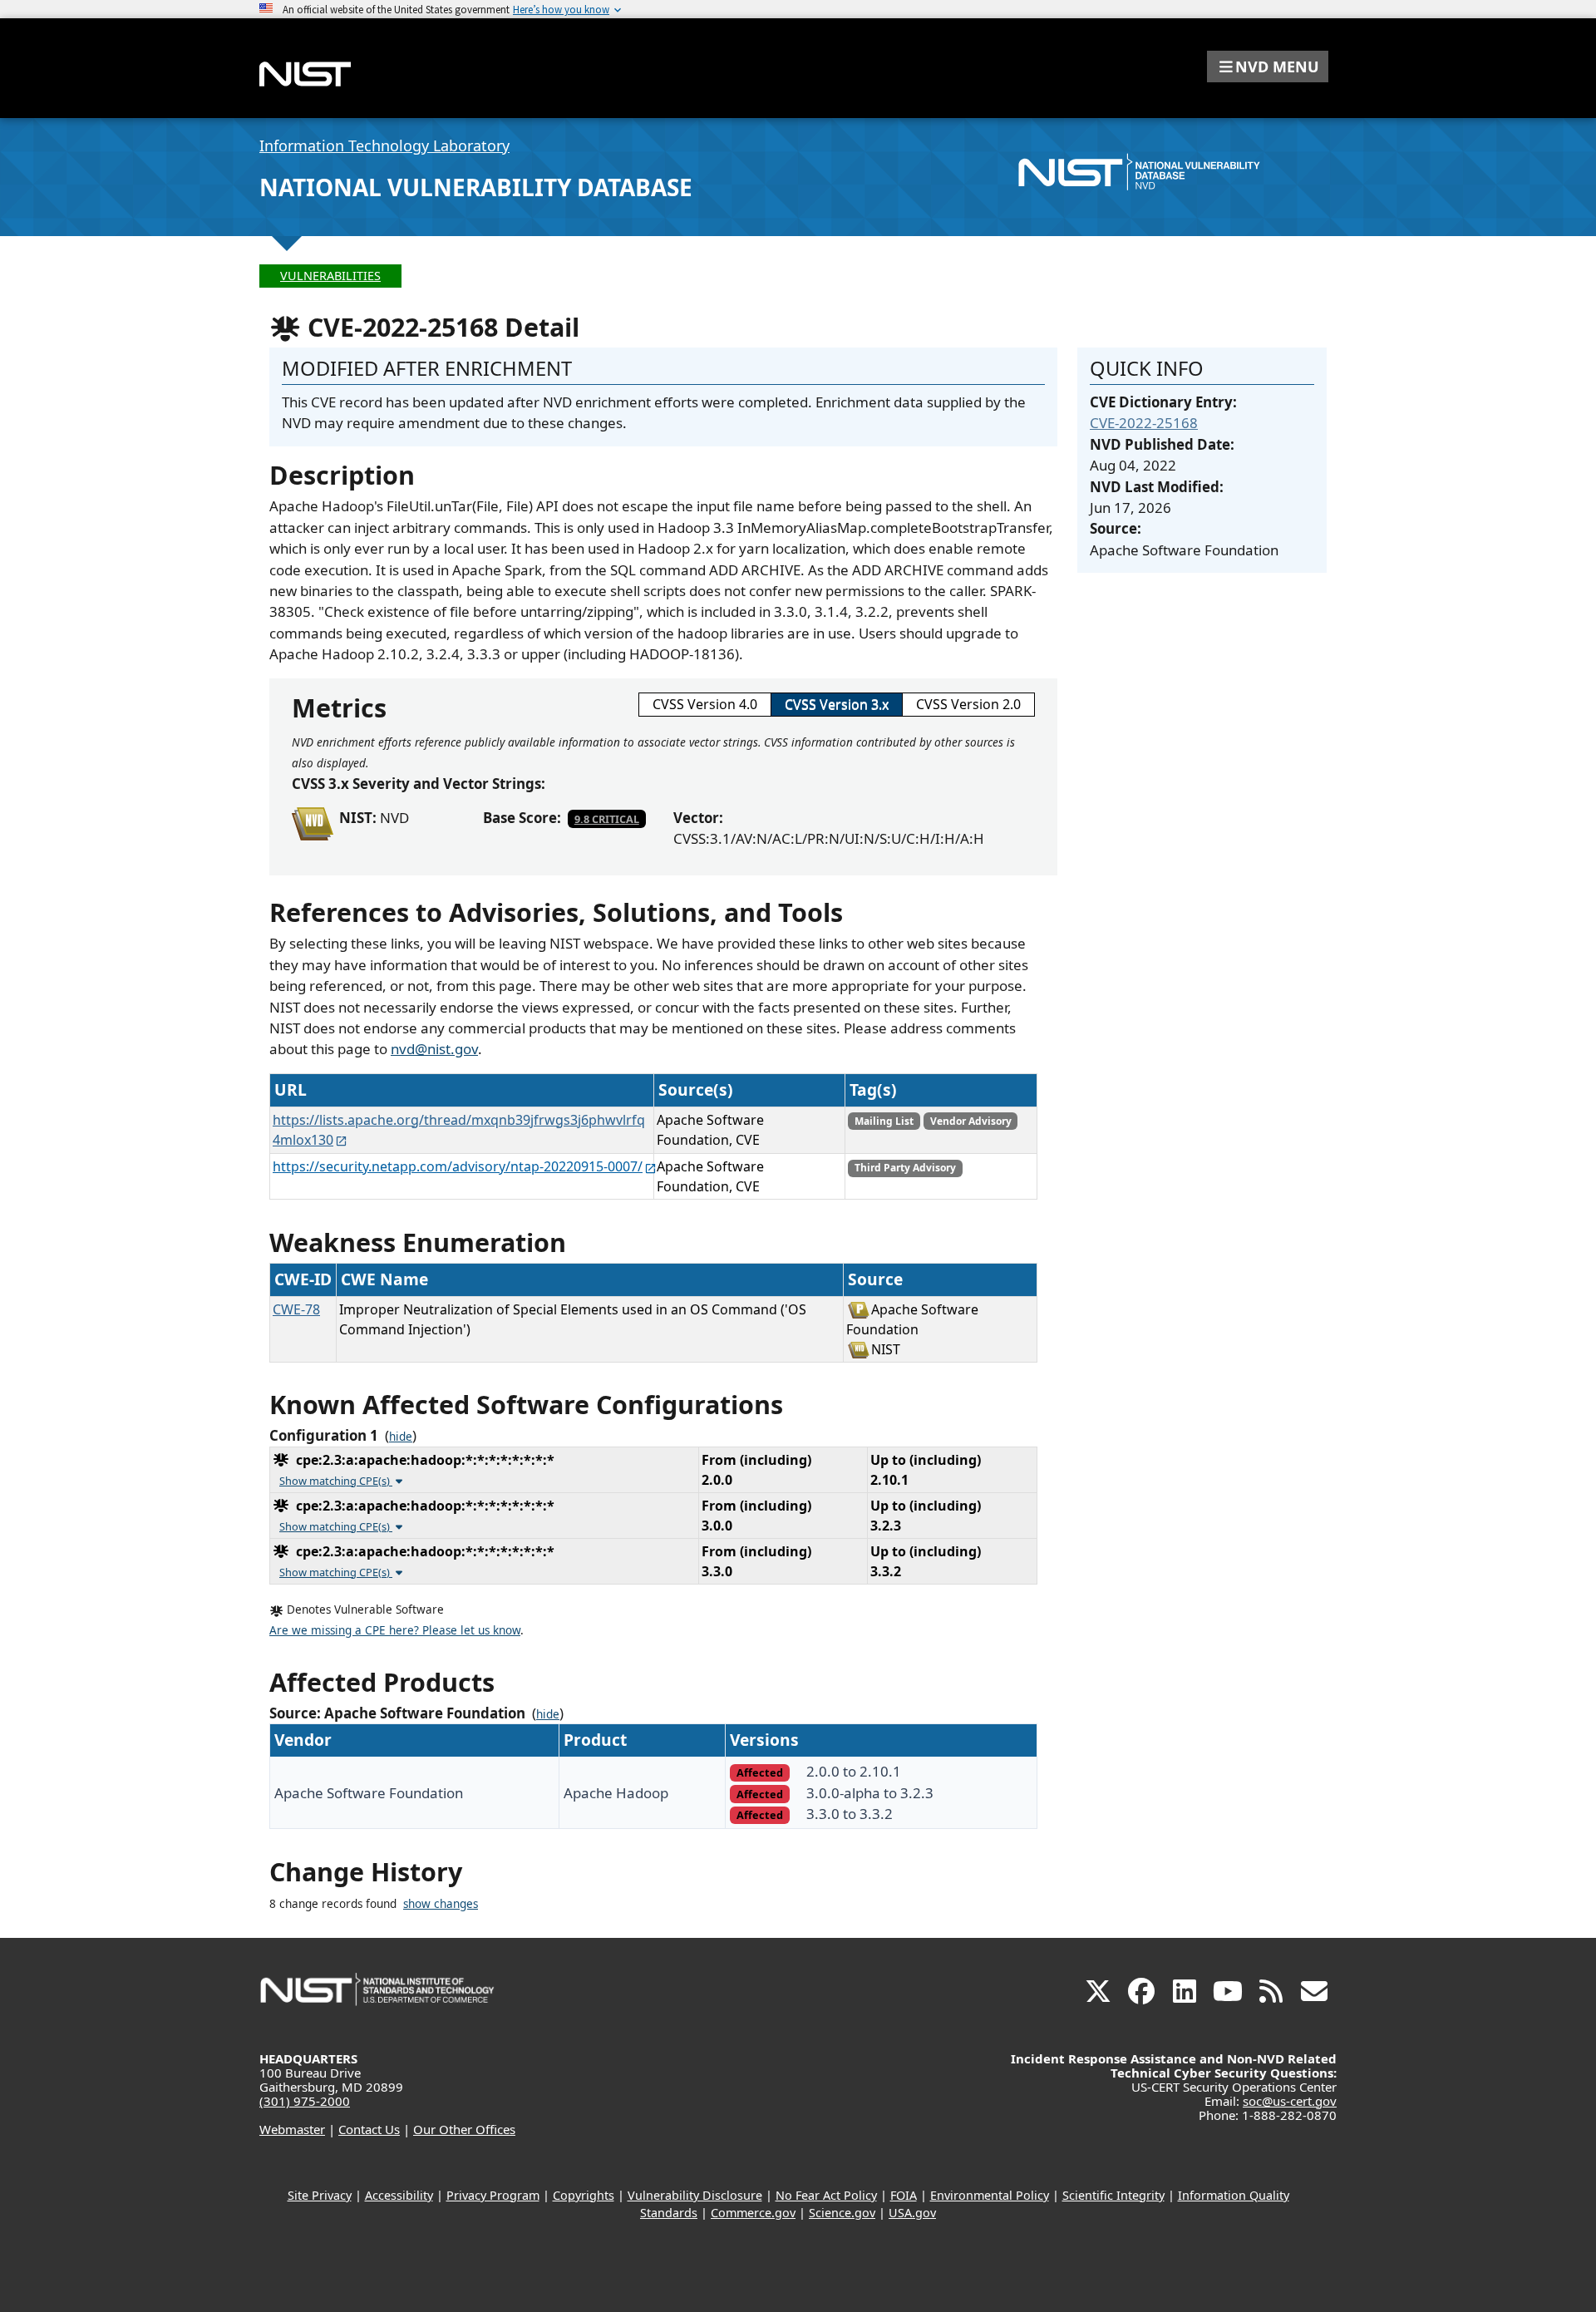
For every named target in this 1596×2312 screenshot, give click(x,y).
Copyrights (584, 2195)
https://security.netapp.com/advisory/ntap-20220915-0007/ (458, 1166)
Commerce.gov (753, 2213)
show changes (441, 1904)
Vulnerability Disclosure (695, 2195)
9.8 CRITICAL (607, 819)
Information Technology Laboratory (384, 145)
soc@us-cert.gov (1290, 2101)
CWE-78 (296, 1309)
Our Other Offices (464, 2129)
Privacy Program (493, 2195)
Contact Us (369, 2129)
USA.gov (912, 2213)
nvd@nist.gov (434, 1049)
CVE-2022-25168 (1144, 423)
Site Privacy (320, 2195)
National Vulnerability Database (476, 187)
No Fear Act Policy (826, 2195)
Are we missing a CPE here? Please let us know (395, 1630)
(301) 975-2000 (305, 2101)
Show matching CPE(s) (336, 1481)
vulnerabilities (330, 276)
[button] (1268, 67)
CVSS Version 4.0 (705, 704)
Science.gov (842, 2213)
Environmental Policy (990, 2195)
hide (401, 1437)
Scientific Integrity (1113, 2195)
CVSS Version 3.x (837, 704)
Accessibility (399, 2195)
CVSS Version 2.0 (968, 704)
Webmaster (292, 2129)
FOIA (904, 2195)
